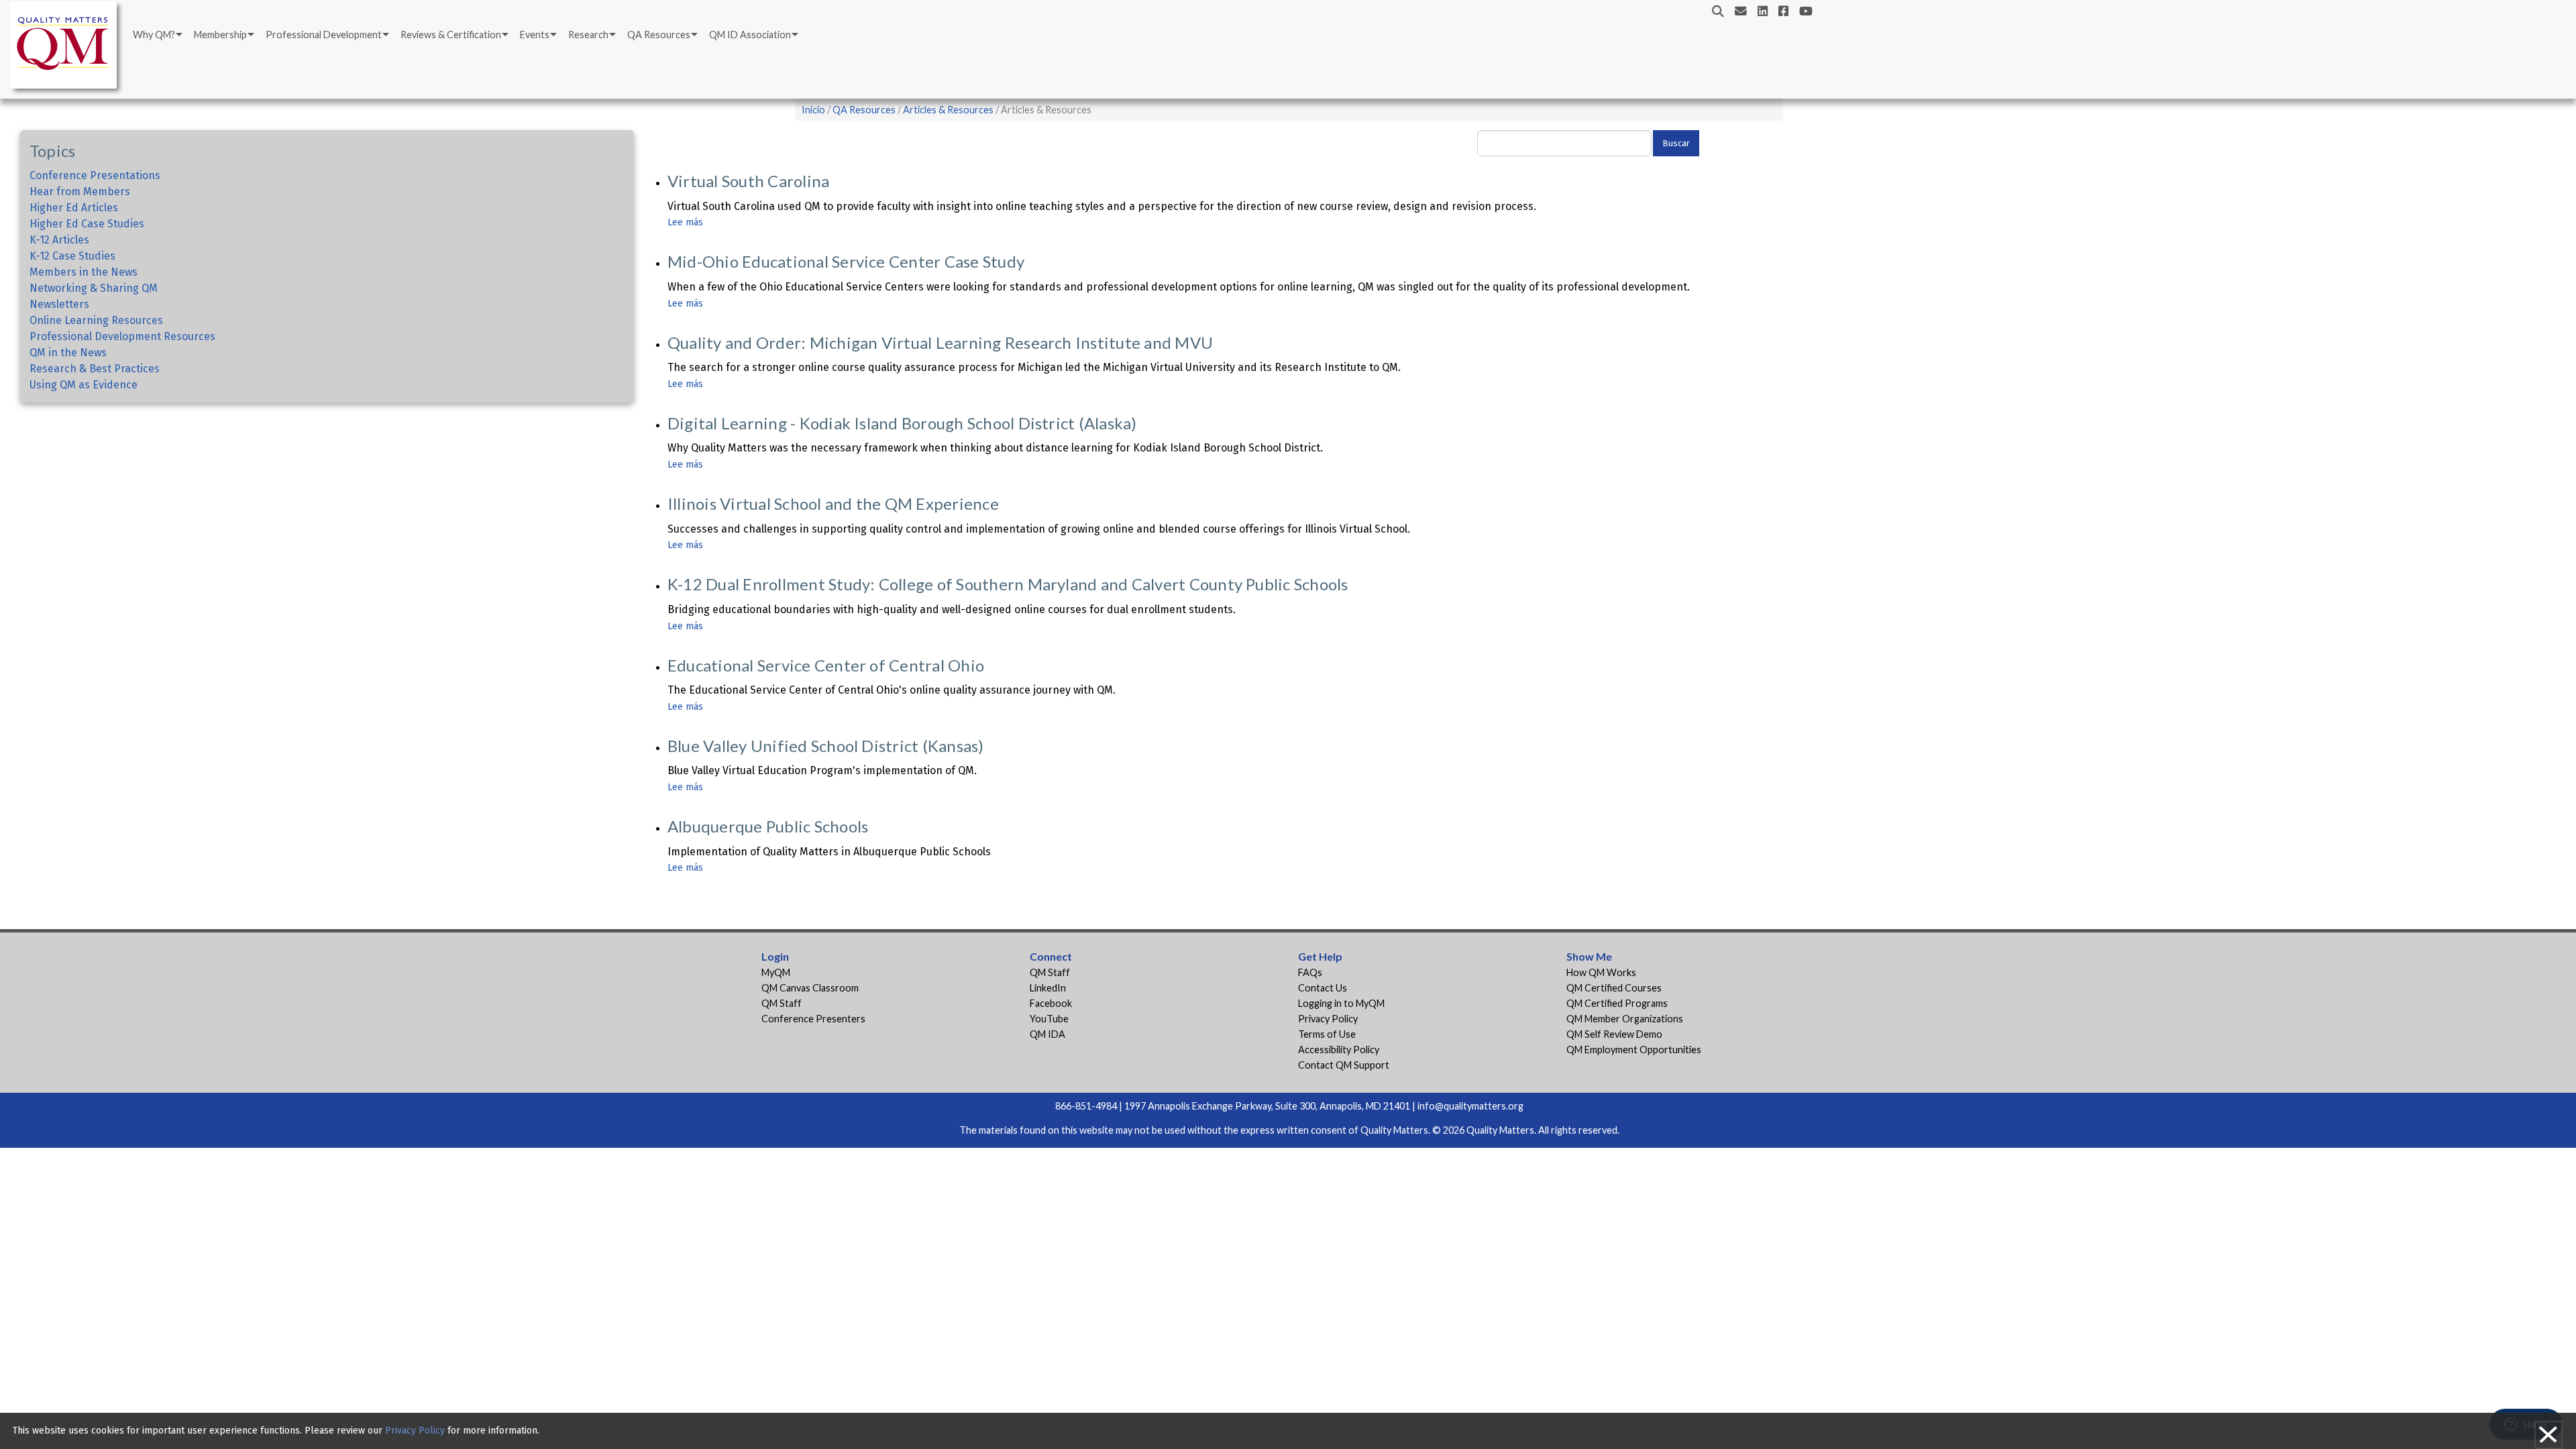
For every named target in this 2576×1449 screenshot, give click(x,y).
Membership (220, 35)
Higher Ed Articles (74, 208)
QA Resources (659, 35)
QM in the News (68, 353)
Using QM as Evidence (84, 385)
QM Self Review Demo (1614, 1034)
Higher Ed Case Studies (87, 224)
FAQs (1310, 972)
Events (535, 35)
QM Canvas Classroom (810, 988)
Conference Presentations (95, 175)
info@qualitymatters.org (1470, 1106)
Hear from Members (80, 192)
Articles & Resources (949, 110)
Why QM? (154, 35)
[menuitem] (157, 35)
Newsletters (59, 304)
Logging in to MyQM (1341, 1003)
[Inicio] (67, 47)
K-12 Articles (59, 240)
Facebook (1051, 1003)
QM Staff (782, 1003)
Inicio (813, 110)
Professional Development (324, 35)
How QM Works (1601, 972)
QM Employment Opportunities (1634, 1050)
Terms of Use (1327, 1034)
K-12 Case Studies (72, 256)
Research (588, 35)
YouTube (1049, 1019)
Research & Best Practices (95, 369)
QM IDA (1048, 1034)
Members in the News (84, 272)
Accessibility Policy (1339, 1050)
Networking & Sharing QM (94, 288)
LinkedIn (1048, 988)
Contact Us (1323, 988)
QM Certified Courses (1614, 988)
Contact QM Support (1344, 1065)
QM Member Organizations (1625, 1019)
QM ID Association (750, 35)
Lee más (685, 222)
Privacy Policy (1328, 1019)
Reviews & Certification (451, 35)
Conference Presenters (813, 1019)
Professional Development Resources (122, 336)
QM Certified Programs (1617, 1003)
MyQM (776, 972)
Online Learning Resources (96, 320)
